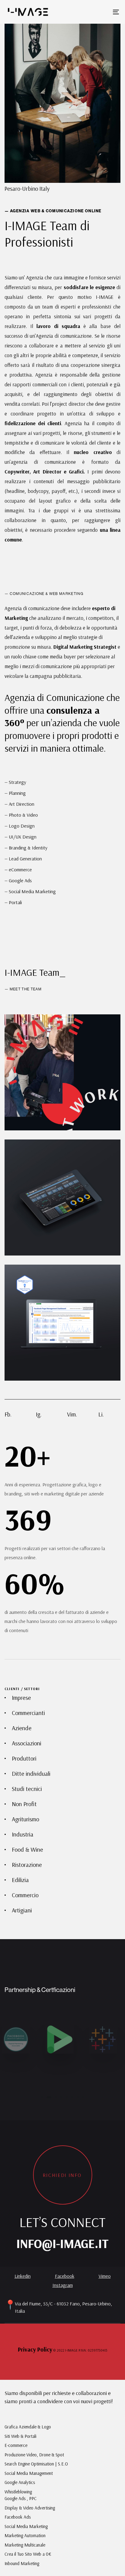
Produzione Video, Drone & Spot (34, 2455)
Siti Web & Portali (20, 2436)
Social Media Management (29, 2473)
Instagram (63, 2285)
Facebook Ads (18, 2517)
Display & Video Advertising (30, 2508)
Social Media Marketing (26, 2526)
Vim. (72, 1414)
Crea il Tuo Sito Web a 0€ (28, 2554)
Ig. (39, 1414)
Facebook (65, 2276)
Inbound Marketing (22, 2563)
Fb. (8, 1414)
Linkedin (23, 2276)
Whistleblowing (18, 2492)
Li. (101, 1414)
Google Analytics (20, 2482)
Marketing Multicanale (25, 2545)
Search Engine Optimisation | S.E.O (36, 2464)
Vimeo (105, 2276)
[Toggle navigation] (100, 12)
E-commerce (16, 2445)
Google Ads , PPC (21, 2498)
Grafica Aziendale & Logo (28, 2427)
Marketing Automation (25, 2535)
